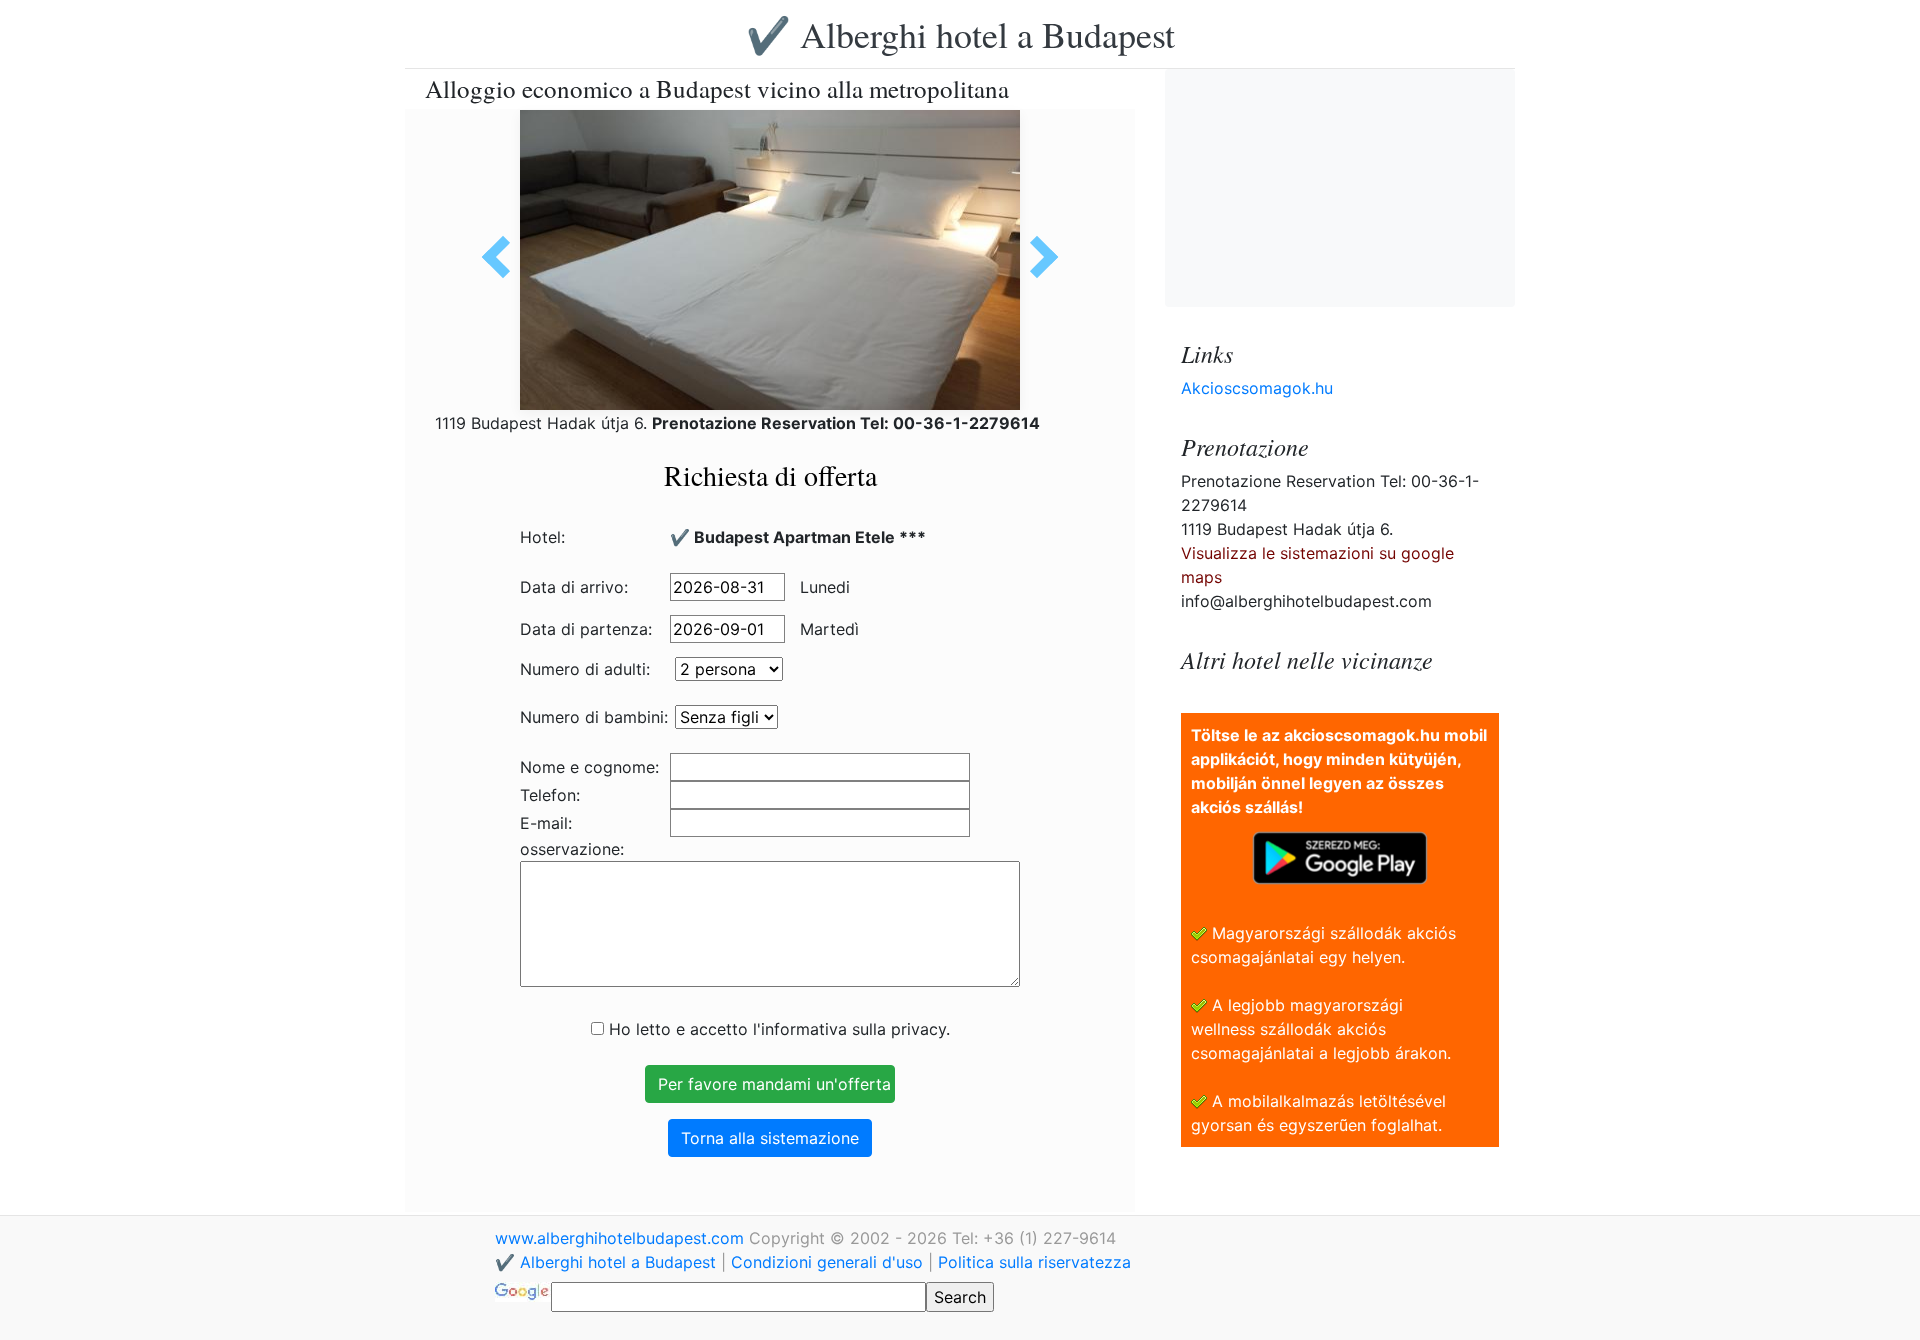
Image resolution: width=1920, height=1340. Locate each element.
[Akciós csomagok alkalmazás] (1340, 856)
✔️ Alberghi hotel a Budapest (960, 34)
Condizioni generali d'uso (827, 1262)
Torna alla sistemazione (770, 1138)
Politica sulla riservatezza (1034, 1262)
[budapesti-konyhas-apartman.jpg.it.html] (503, 257)
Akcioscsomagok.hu (1257, 388)
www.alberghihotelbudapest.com (622, 1238)
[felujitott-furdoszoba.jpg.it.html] (1037, 257)
